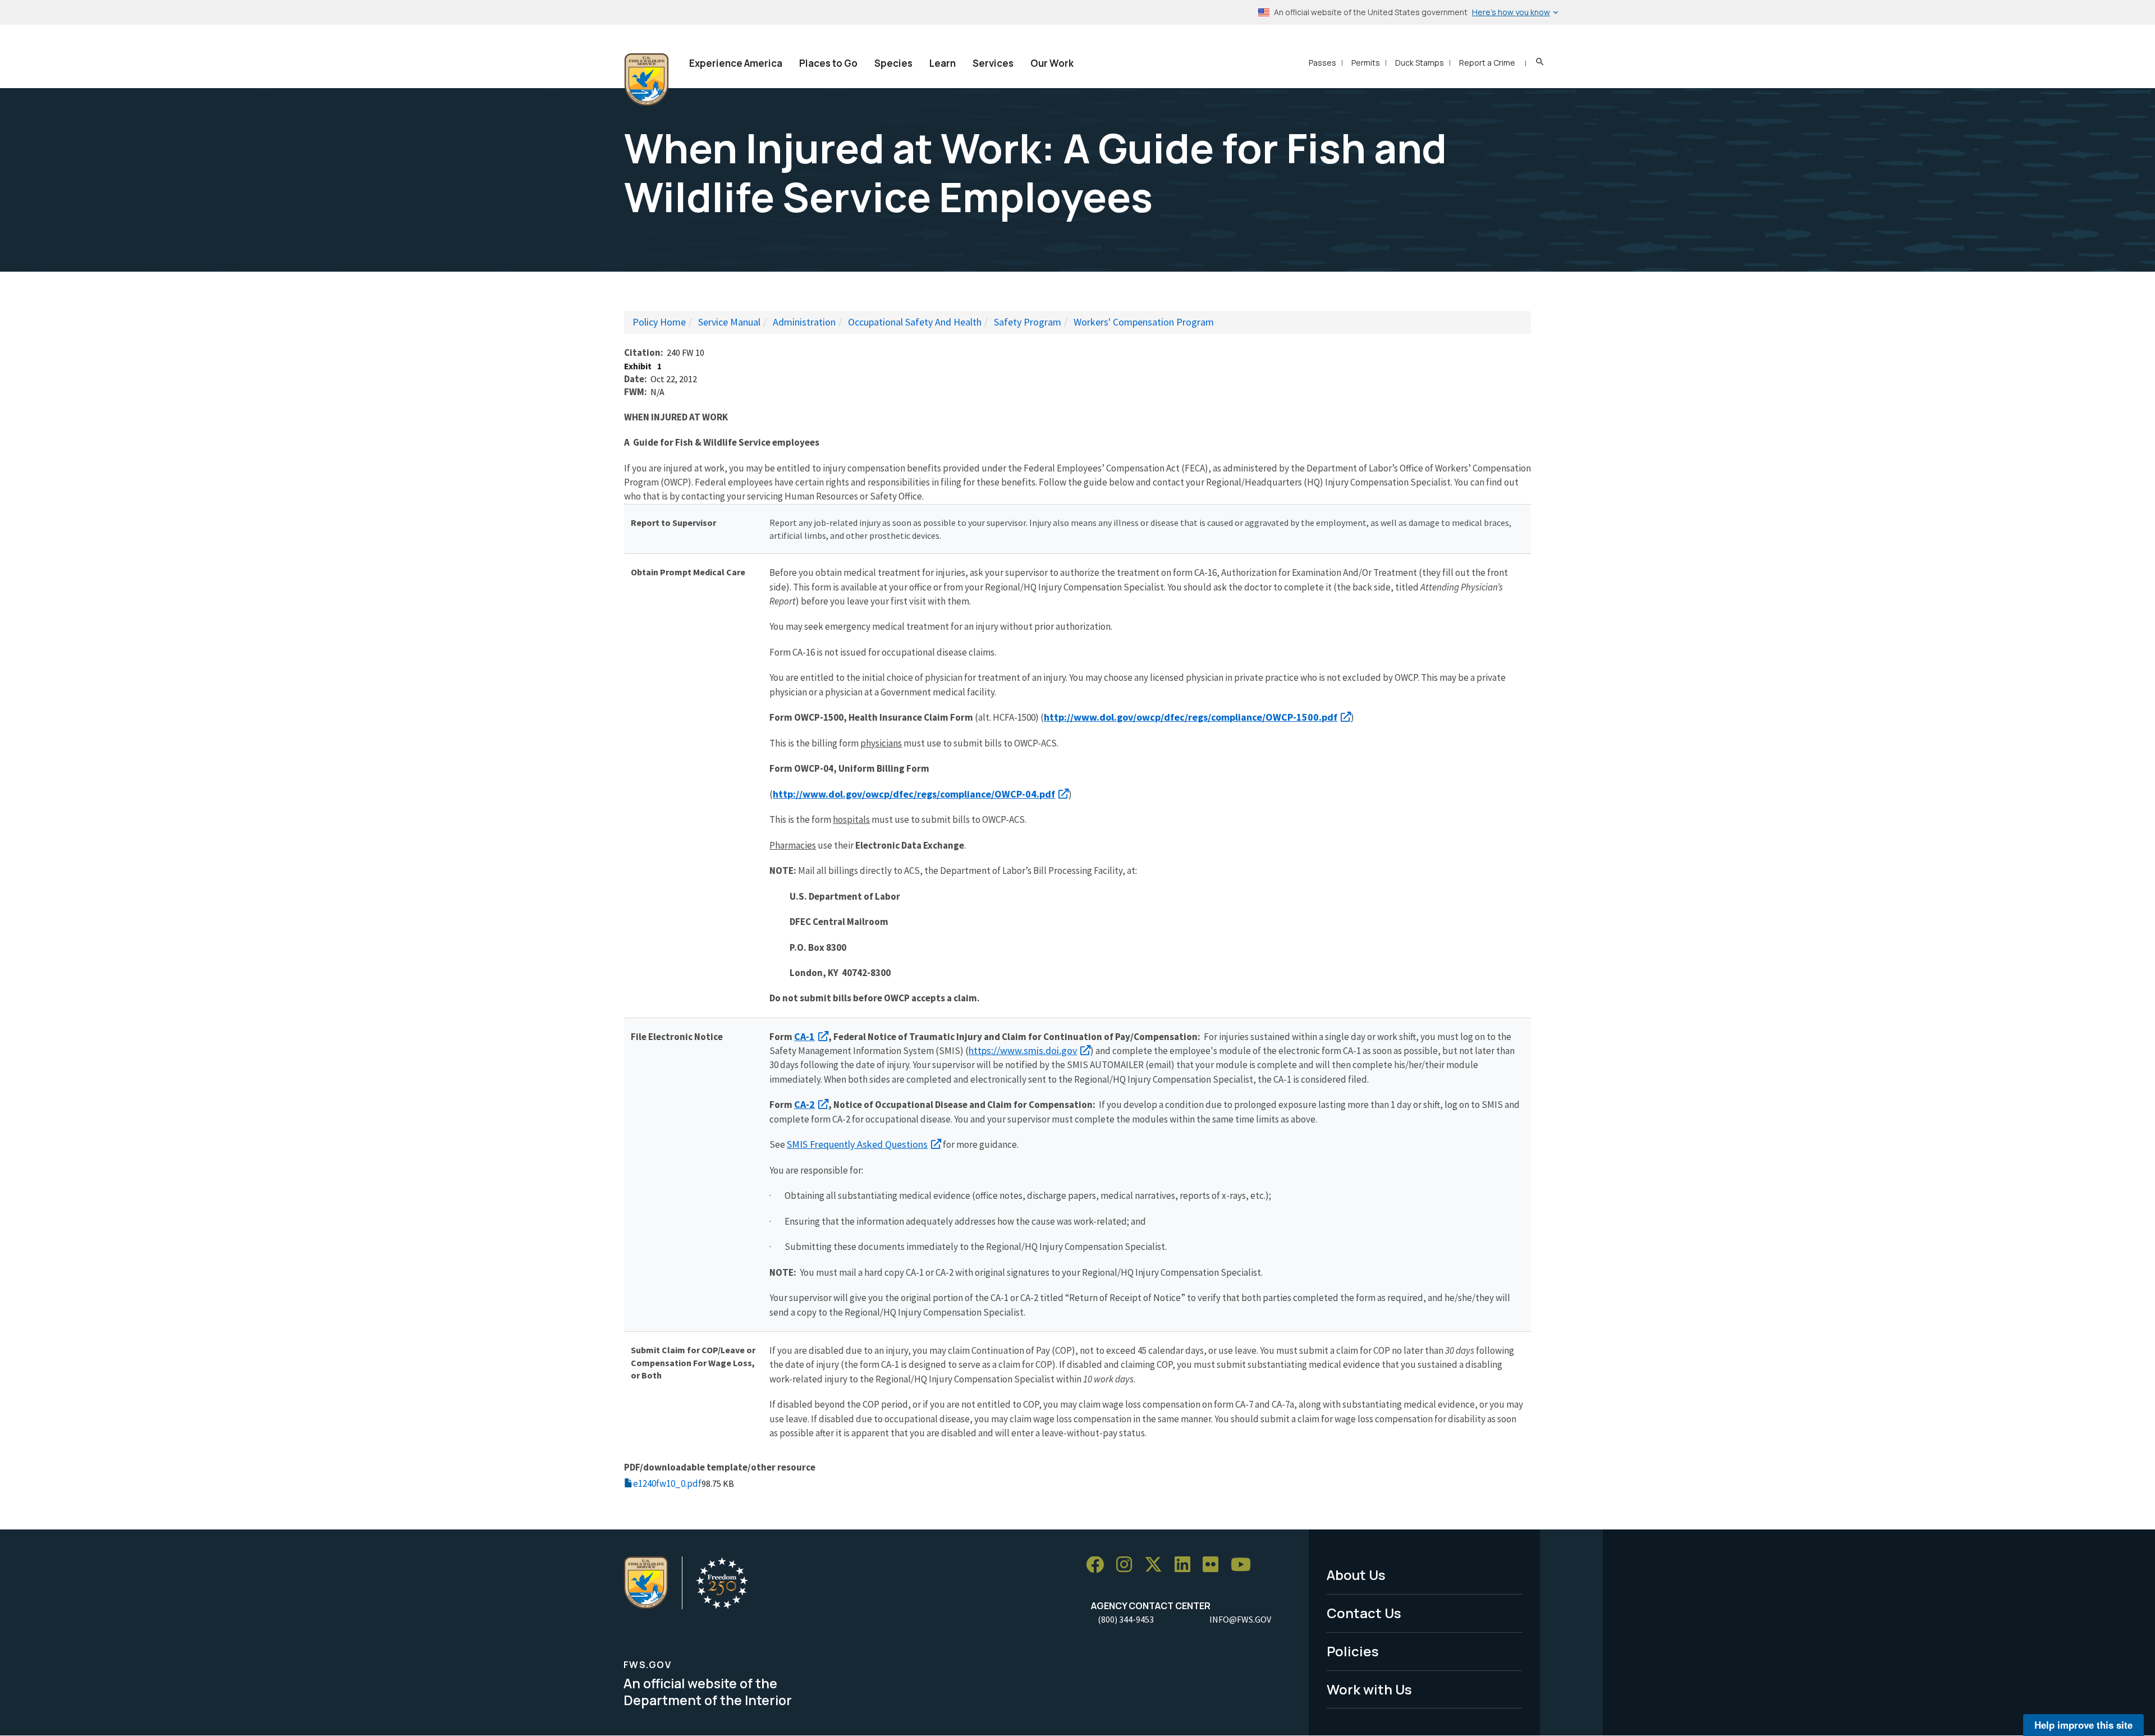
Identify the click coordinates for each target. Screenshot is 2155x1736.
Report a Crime (1487, 63)
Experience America (736, 63)
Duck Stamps (1420, 63)
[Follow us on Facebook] (1099, 1565)
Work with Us (1369, 1689)
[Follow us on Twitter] (1157, 1565)
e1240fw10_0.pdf (667, 1483)
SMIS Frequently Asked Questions (857, 1144)
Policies (1353, 1651)
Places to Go (828, 63)
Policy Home (659, 322)
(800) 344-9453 (1126, 1619)
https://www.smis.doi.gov (1023, 1050)
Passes (1322, 63)
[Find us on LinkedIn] (1186, 1565)
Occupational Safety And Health (915, 322)
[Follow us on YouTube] (1245, 1565)
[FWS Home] (646, 80)
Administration (804, 322)
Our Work (1052, 63)
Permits (1366, 63)
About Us (1356, 1575)
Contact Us (1364, 1613)
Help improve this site (2083, 1725)
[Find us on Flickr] (1214, 1565)
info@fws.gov (1240, 1619)
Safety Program (1028, 322)
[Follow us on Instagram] (1128, 1565)
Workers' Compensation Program (1144, 322)
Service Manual (729, 322)
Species (893, 63)
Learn (943, 63)
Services (993, 63)
